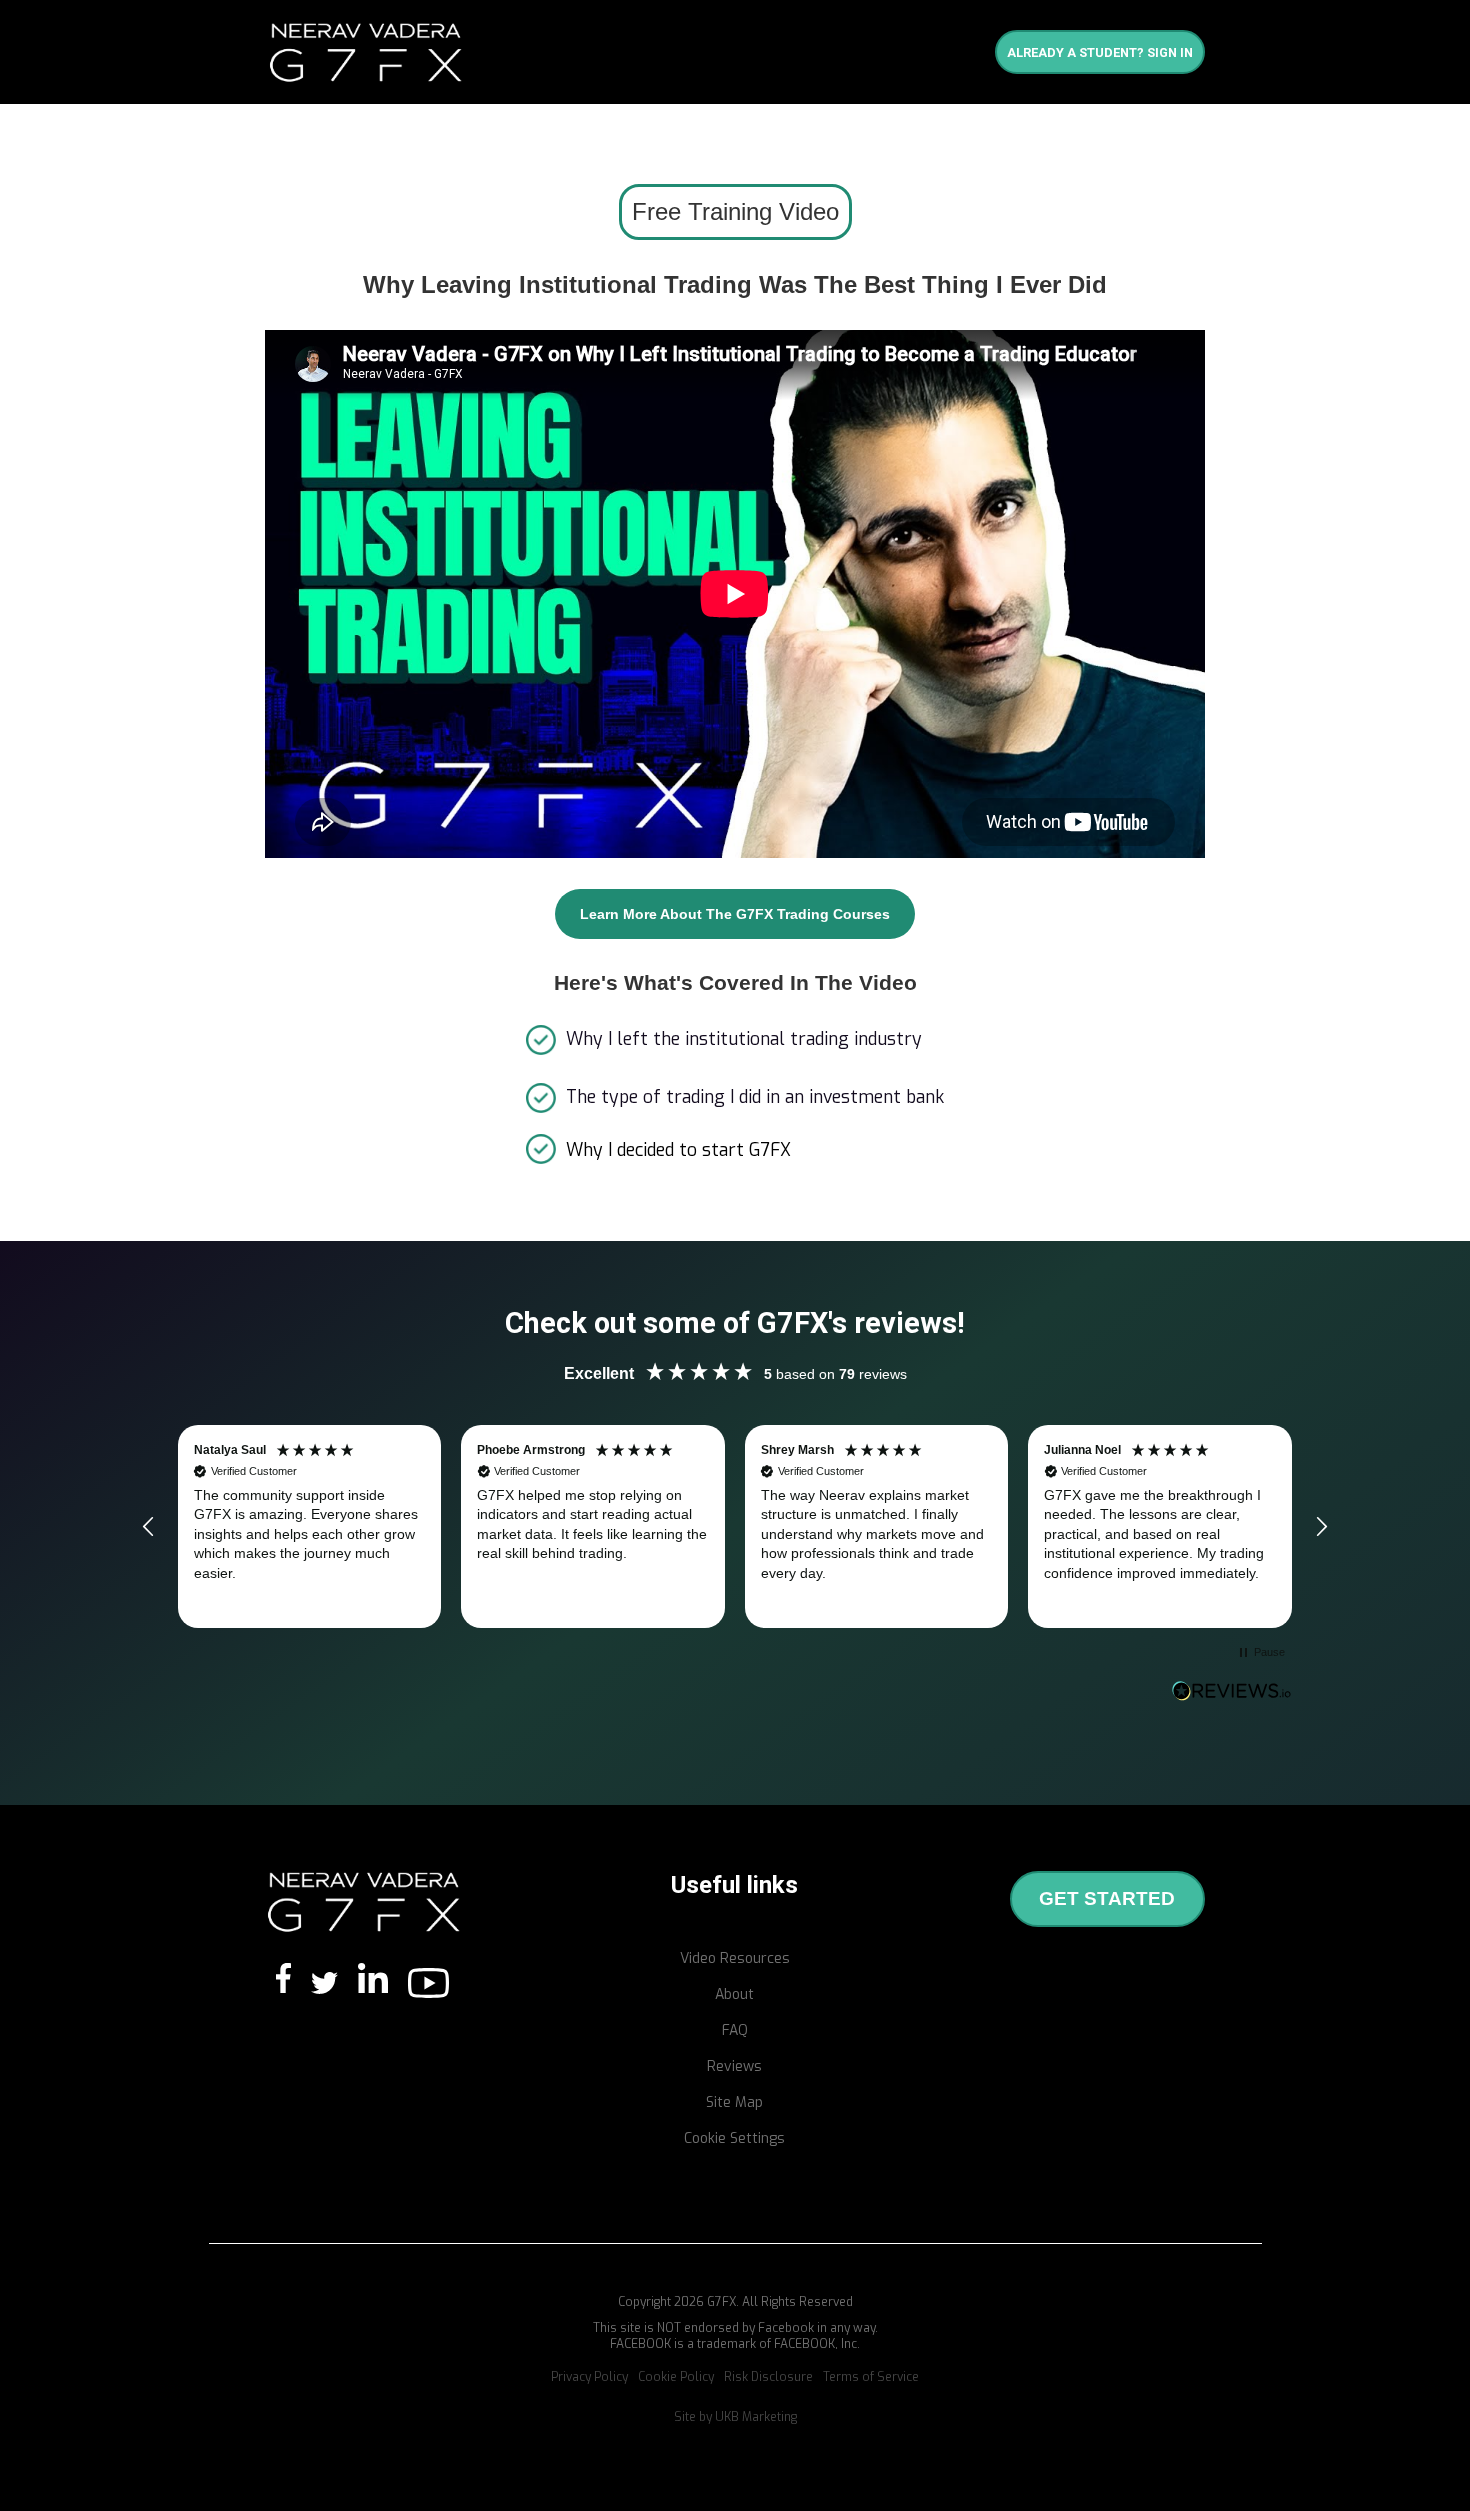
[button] (149, 1527)
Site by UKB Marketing (735, 2417)
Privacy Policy (589, 2377)
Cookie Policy (676, 2377)
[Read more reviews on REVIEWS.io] (1232, 1691)
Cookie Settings (734, 2138)
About (734, 1994)
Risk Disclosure (768, 2377)
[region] (735, 1526)
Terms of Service (871, 2377)
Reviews (734, 2066)
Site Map (734, 2102)
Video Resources (735, 1958)
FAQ (735, 2030)
